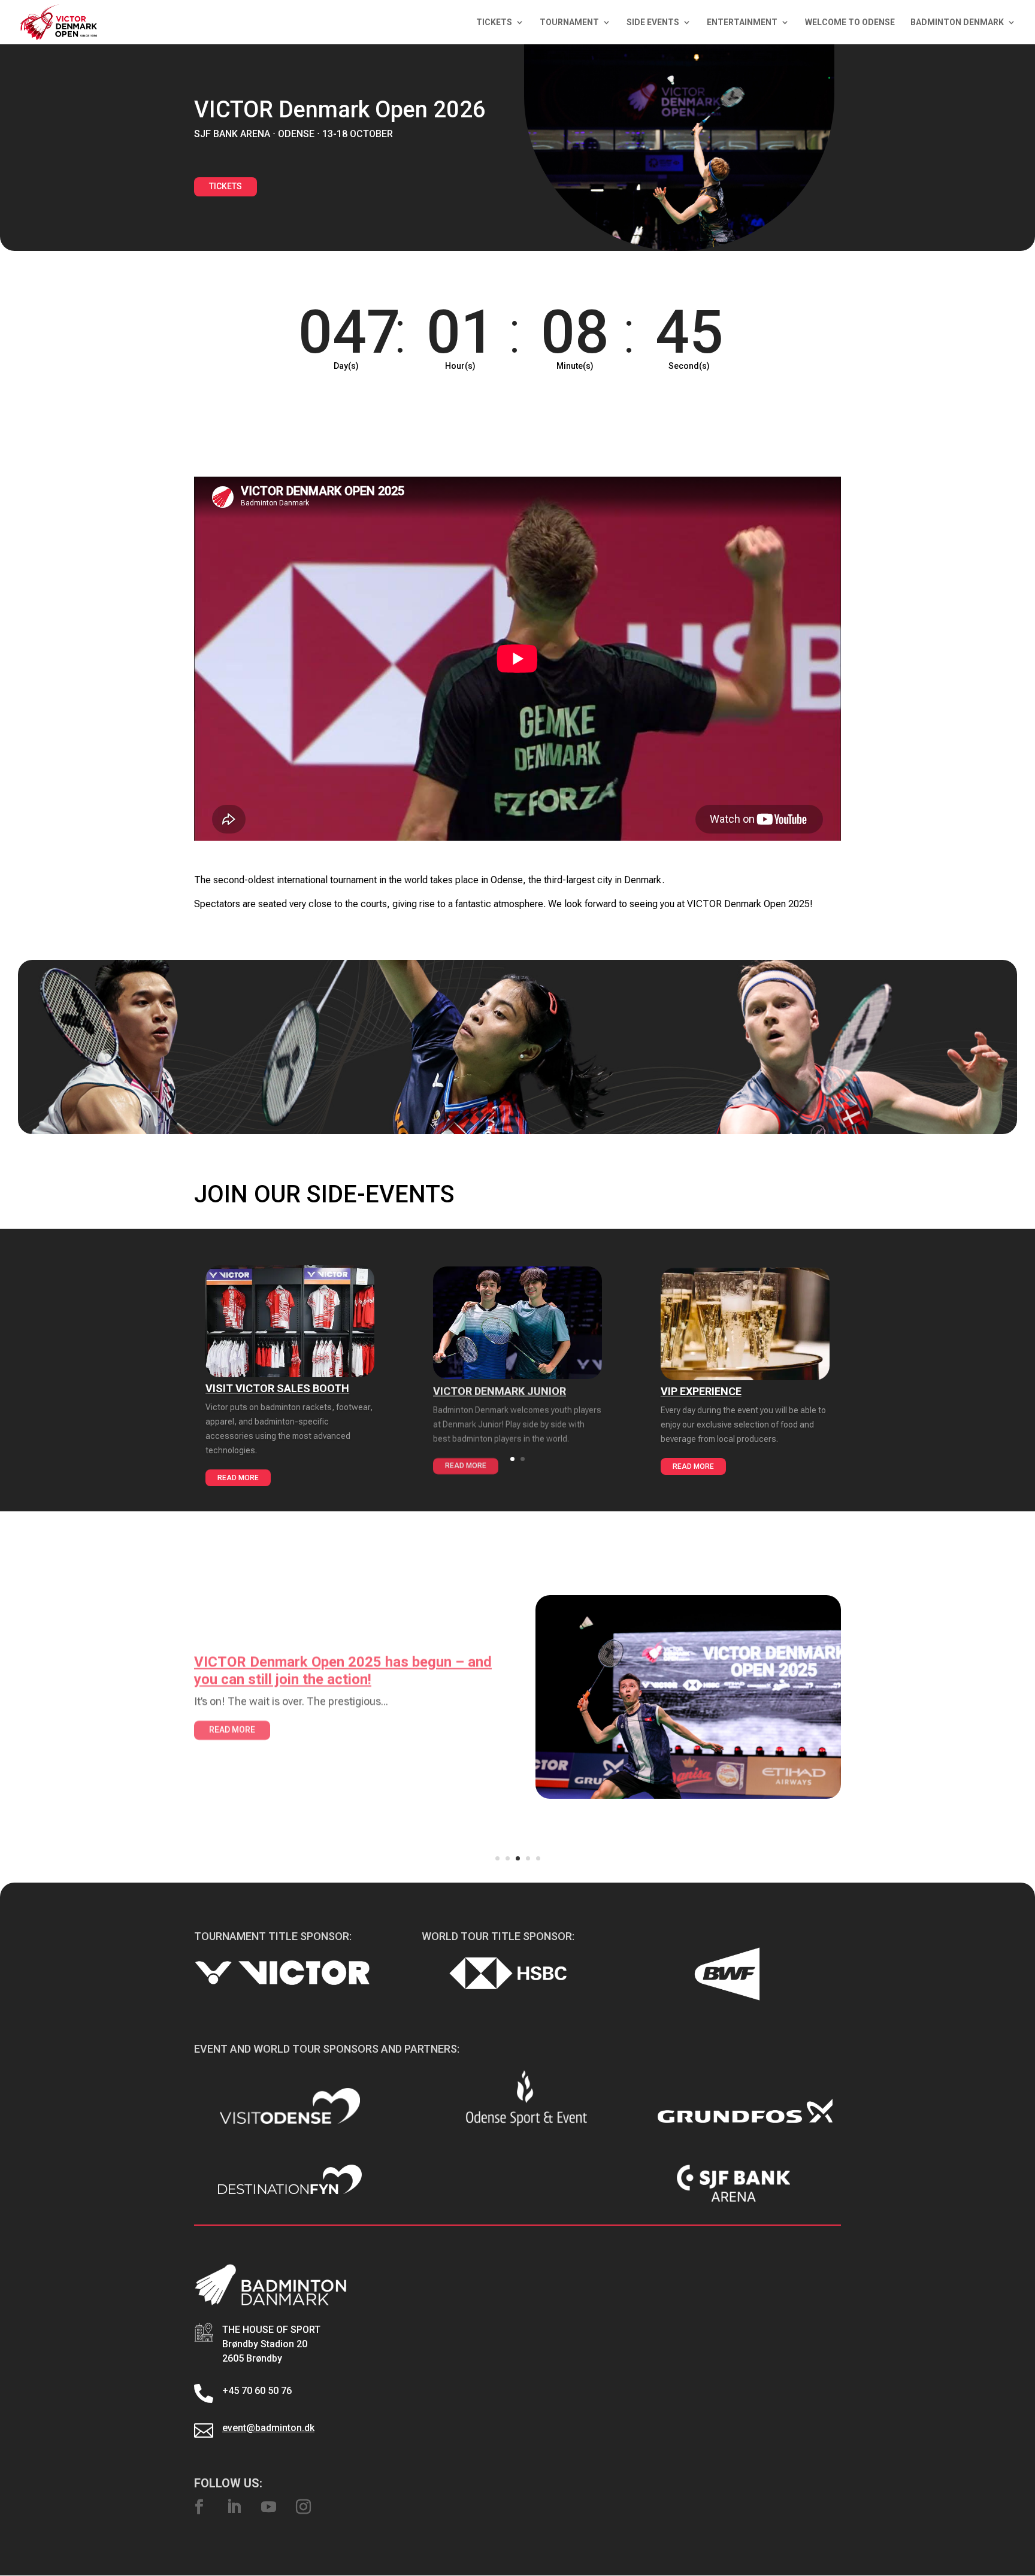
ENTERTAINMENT (742, 22)
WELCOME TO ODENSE (850, 22)
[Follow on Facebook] (199, 2507)
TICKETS (494, 22)
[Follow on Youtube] (268, 2507)
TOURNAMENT (569, 22)
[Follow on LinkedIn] (234, 2507)
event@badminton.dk (268, 2428)
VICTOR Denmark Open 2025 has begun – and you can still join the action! (343, 1669)
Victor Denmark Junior (500, 1390)
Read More (232, 1728)
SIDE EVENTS (653, 22)
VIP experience (701, 1391)
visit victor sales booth (277, 1388)
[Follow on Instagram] (303, 2507)
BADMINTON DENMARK (957, 22)
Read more (238, 1478)
